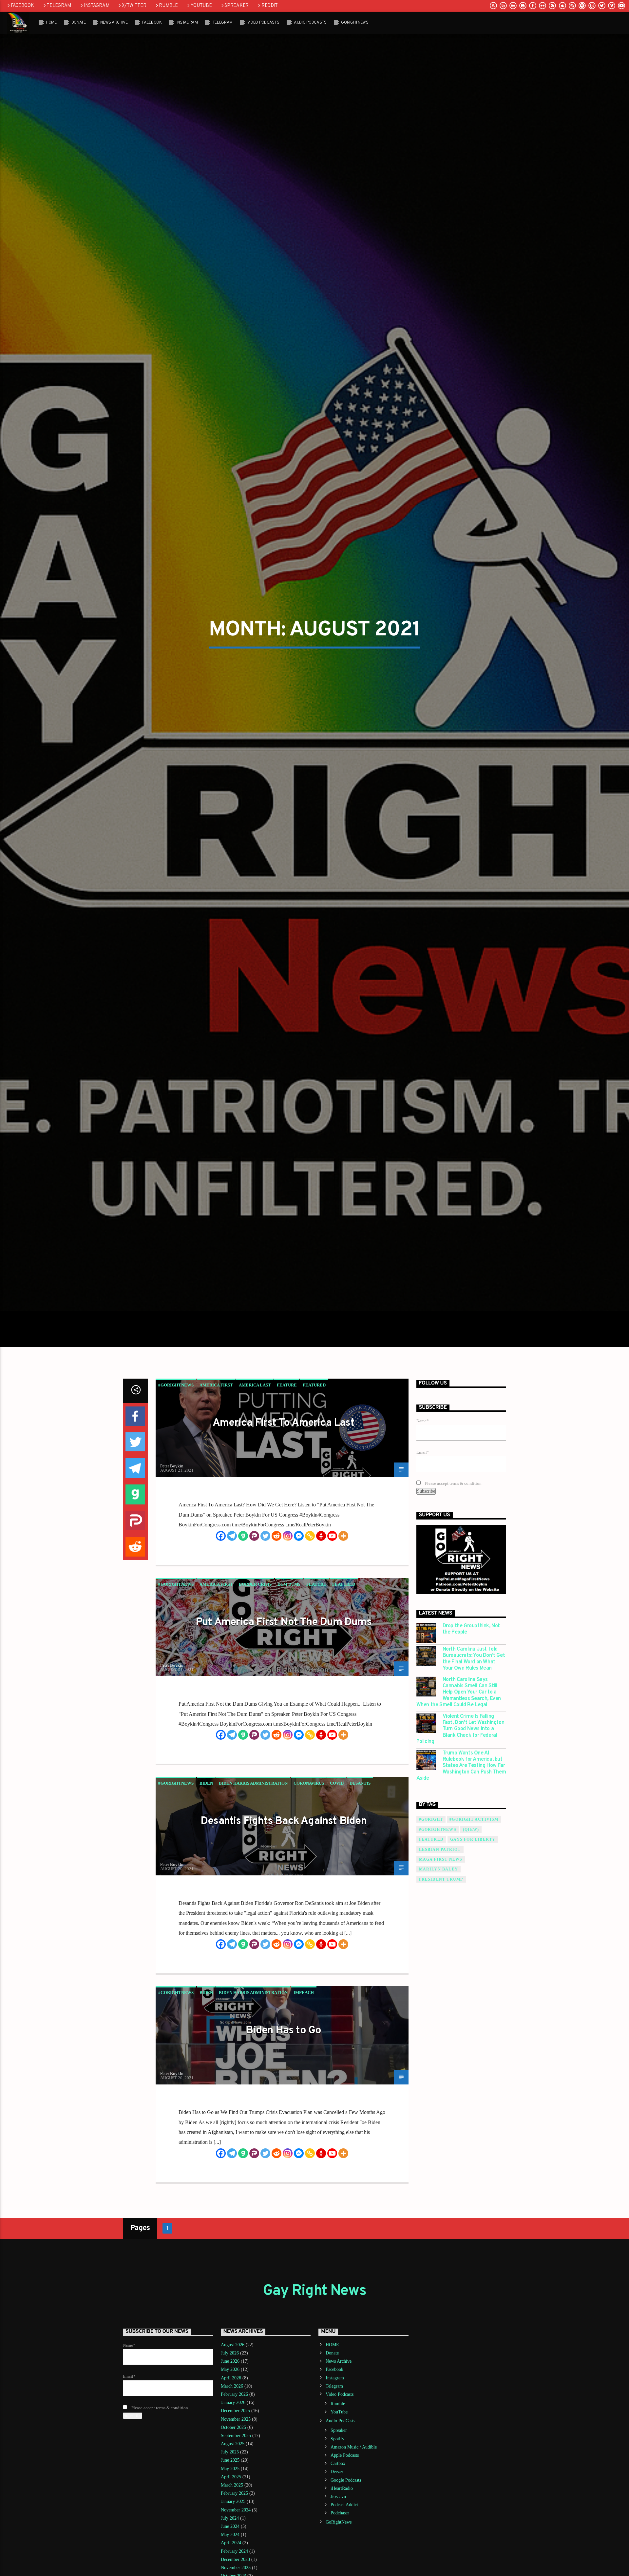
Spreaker (237, 6)
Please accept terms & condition (453, 1545)
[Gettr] (321, 1598)
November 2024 (236, 2572)
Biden (206, 1845)
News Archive (114, 23)
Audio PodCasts (310, 23)
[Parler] (254, 1598)
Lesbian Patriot (440, 1911)
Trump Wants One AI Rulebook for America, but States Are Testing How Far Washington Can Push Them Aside (461, 1828)
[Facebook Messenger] (299, 1598)
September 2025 (236, 2497)
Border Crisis (255, 1646)
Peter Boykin (172, 1528)
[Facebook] (221, 1598)
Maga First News (441, 1921)
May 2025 (230, 2530)
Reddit (270, 6)
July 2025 (230, 2514)
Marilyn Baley (439, 1931)
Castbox (338, 2525)
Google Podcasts (346, 2542)
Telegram (59, 6)
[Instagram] (288, 1598)
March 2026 (232, 2448)
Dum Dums (289, 1646)
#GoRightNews (176, 1447)
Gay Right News (314, 2353)
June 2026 (230, 2423)
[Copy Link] (310, 1598)
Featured (314, 1447)
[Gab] (243, 1598)
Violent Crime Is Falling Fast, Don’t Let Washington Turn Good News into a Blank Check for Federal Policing (460, 1791)
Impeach (304, 2054)
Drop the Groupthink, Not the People (471, 1691)
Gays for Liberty (473, 1901)
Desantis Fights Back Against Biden (284, 1883)
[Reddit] (276, 1598)
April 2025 (231, 2538)
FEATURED (431, 1901)
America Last (255, 1447)
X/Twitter (134, 6)
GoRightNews (355, 23)
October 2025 (233, 2489)
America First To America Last (284, 1485)
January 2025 (233, 2563)
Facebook (22, 6)
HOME (51, 23)
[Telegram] (232, 1598)
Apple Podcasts (345, 2517)
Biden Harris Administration (253, 1845)
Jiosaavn (338, 2558)
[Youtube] (332, 1598)
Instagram (96, 6)
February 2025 (234, 2555)
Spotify (337, 2500)
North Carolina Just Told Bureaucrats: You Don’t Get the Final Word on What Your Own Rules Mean (474, 1721)
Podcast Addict (344, 2567)
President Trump (441, 1941)
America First (216, 1447)
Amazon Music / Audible (354, 2509)
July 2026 (230, 2415)
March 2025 (232, 2547)
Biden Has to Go (283, 2092)
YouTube (201, 6)
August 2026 (233, 2406)
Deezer (337, 2534)
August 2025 (233, 2506)
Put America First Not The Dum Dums (284, 1684)
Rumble (168, 6)
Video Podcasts (263, 23)
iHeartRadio (342, 2550)
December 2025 (235, 2473)
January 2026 (233, 2464)
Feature (287, 1447)
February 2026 (234, 2456)
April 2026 (231, 2440)
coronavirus (309, 1845)
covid (337, 1845)
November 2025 (236, 2481)
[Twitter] (265, 1598)
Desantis (360, 1845)
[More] (343, 1598)
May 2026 (230, 2431)
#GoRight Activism (474, 1881)
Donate (79, 23)
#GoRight (431, 1881)
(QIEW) (471, 1891)
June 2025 (230, 2522)
